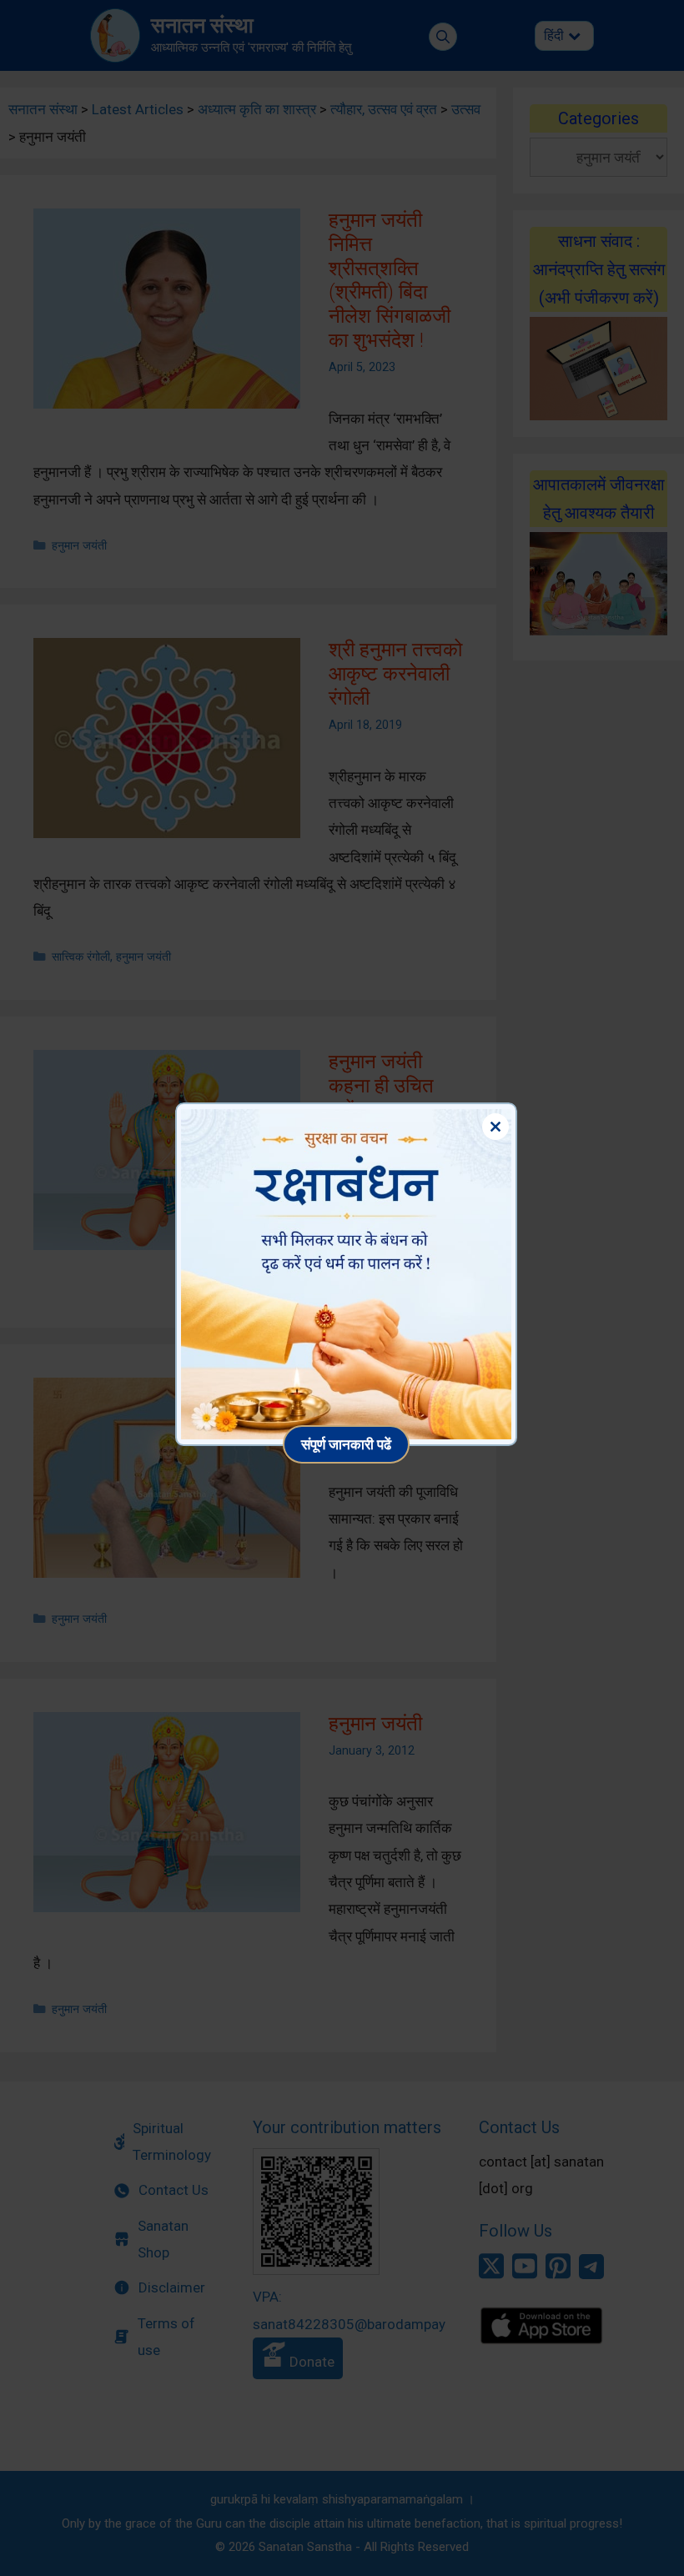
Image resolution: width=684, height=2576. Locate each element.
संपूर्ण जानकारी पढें (346, 1444)
